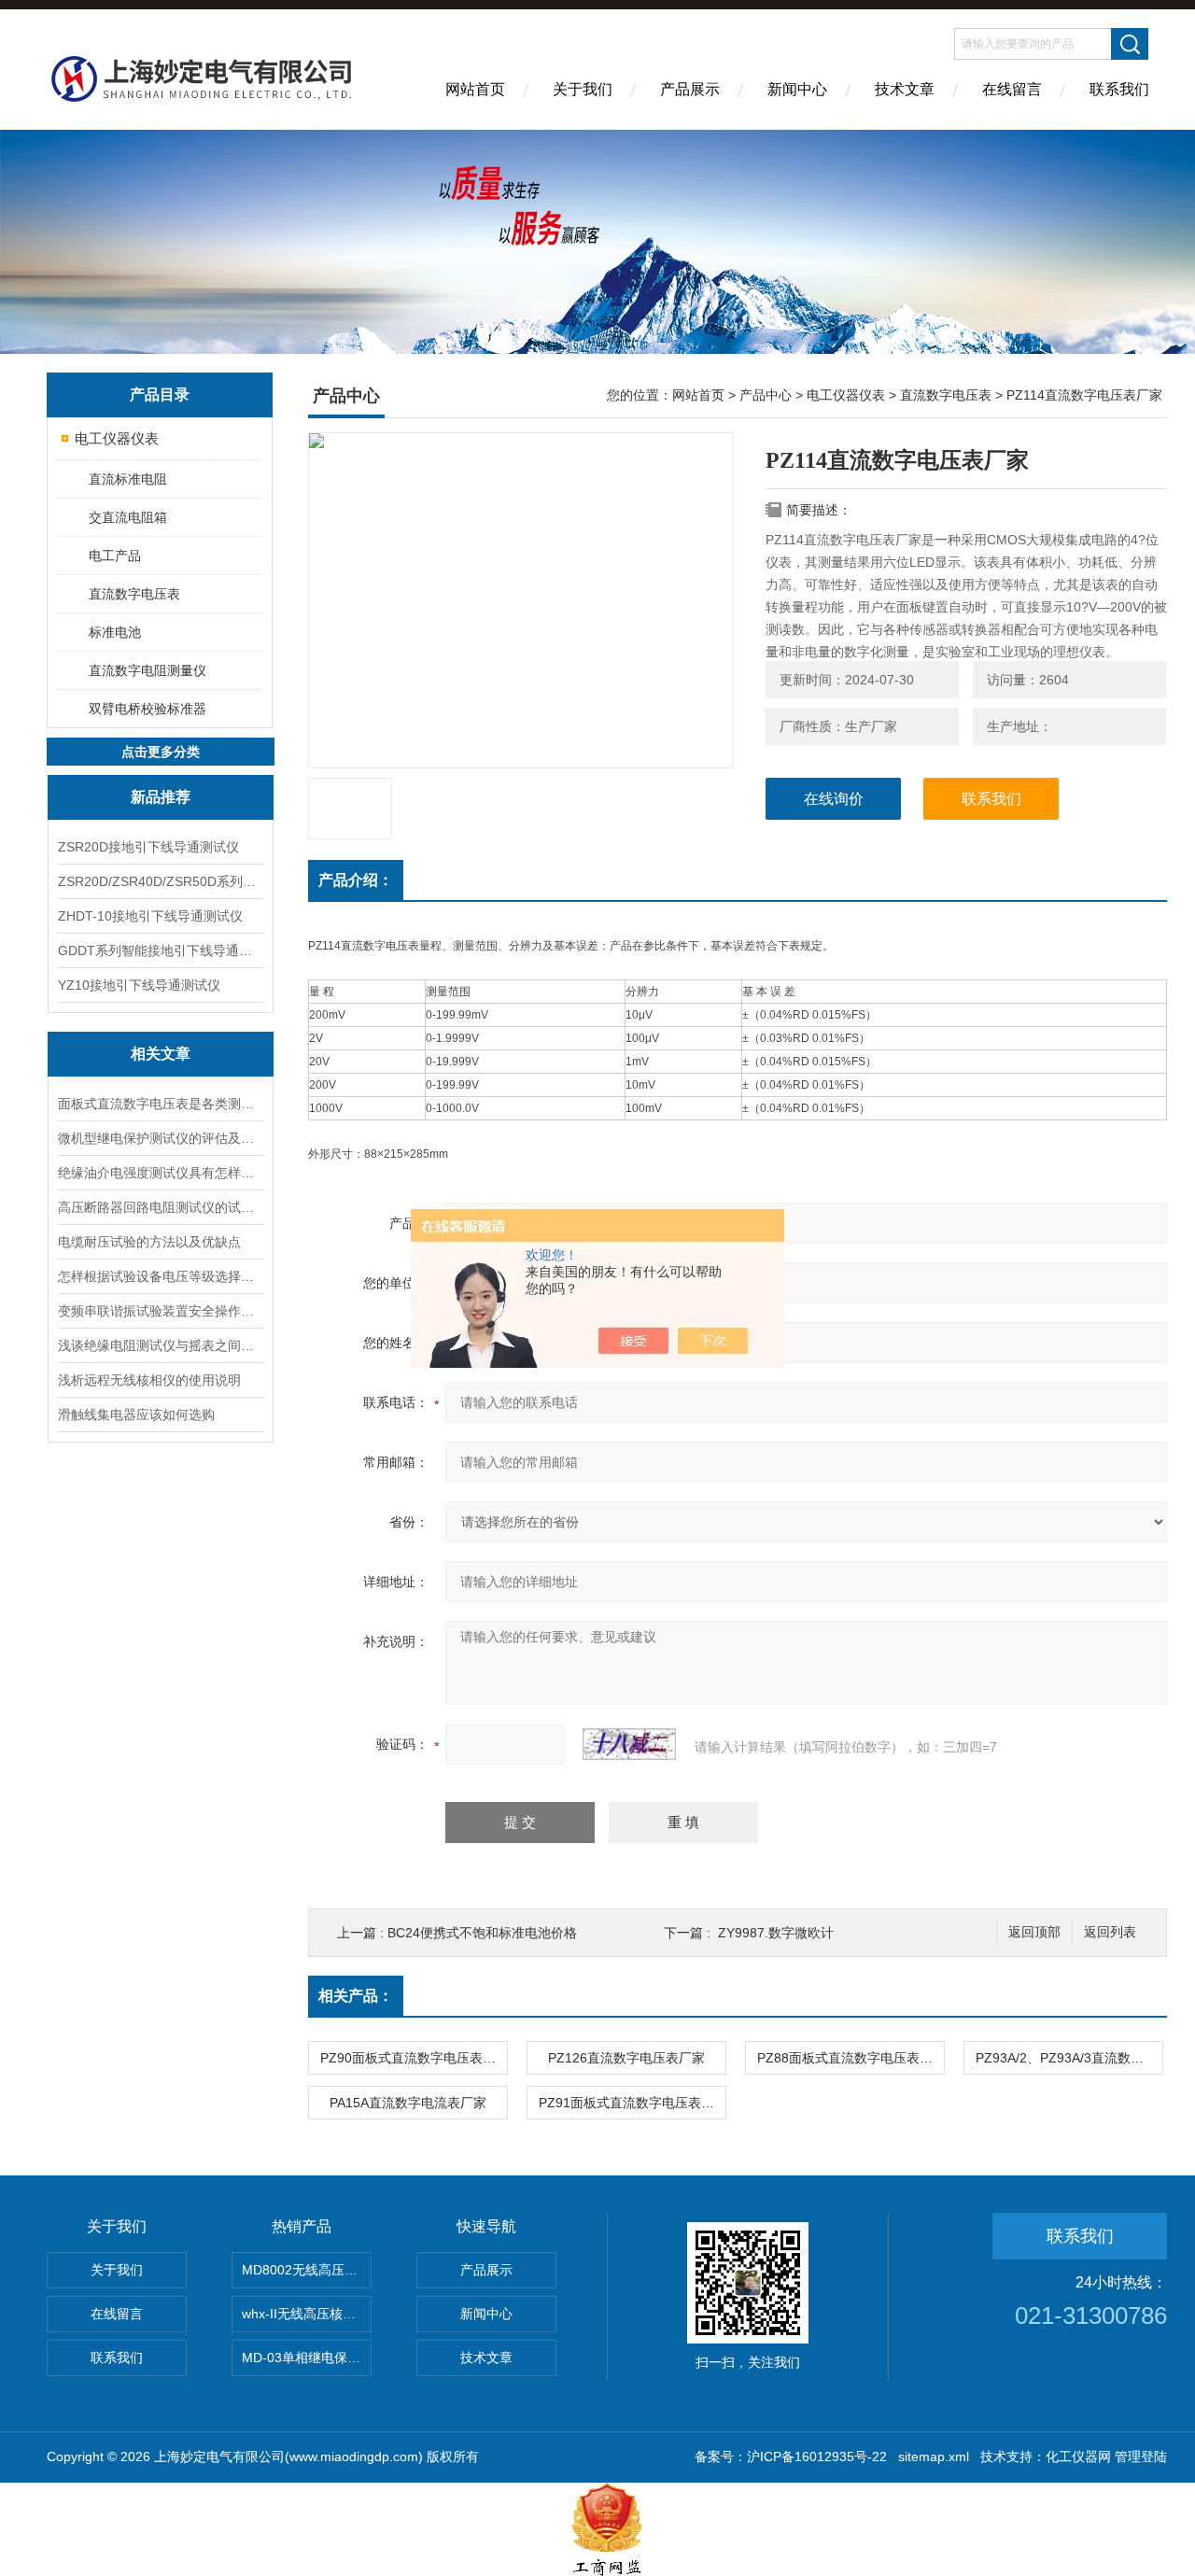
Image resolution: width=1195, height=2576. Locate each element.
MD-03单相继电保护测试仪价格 (307, 2358)
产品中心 (766, 395)
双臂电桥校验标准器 (148, 709)
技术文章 (905, 89)
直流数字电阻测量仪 (148, 670)
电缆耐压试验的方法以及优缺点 (149, 1242)
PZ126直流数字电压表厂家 (626, 2058)
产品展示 (690, 89)
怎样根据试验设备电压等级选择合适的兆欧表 (161, 1276)
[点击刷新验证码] (629, 1744)
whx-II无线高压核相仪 (305, 2314)
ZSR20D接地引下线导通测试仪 (148, 847)
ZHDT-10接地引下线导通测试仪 (150, 916)
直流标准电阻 (128, 479)
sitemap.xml (934, 2456)
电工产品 (115, 556)
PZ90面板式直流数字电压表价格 (414, 2058)
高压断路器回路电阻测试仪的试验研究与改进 (161, 1207)
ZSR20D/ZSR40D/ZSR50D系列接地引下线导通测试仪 (161, 881)
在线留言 (1012, 89)
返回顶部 (1034, 1932)
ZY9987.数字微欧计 (776, 1933)
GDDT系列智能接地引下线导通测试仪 (161, 950)
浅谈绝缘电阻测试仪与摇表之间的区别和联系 (161, 1345)
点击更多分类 (161, 752)
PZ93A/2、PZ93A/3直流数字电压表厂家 (1069, 2058)
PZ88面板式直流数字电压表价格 (851, 2058)
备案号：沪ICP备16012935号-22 (791, 2456)
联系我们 (1119, 89)
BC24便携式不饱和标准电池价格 (482, 1933)
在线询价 (834, 799)
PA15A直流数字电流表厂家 (408, 2103)
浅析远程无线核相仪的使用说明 (149, 1380)
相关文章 (161, 1054)
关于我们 (583, 89)
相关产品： (356, 1996)
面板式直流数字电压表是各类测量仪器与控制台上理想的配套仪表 (161, 1104)
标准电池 (115, 632)
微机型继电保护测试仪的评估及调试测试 (161, 1138)
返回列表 (1110, 1932)
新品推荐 (161, 797)
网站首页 (475, 89)
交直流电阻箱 (128, 517)
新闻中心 (797, 89)
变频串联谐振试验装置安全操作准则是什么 (161, 1311)
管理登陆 (1141, 2456)
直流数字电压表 (134, 594)
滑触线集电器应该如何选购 (136, 1415)
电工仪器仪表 (117, 438)
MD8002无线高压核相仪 (307, 2270)
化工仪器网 (1078, 2456)
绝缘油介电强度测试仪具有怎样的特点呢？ (161, 1173)
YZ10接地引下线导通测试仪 (139, 985)
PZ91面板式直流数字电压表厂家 (632, 2103)
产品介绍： (356, 880)
